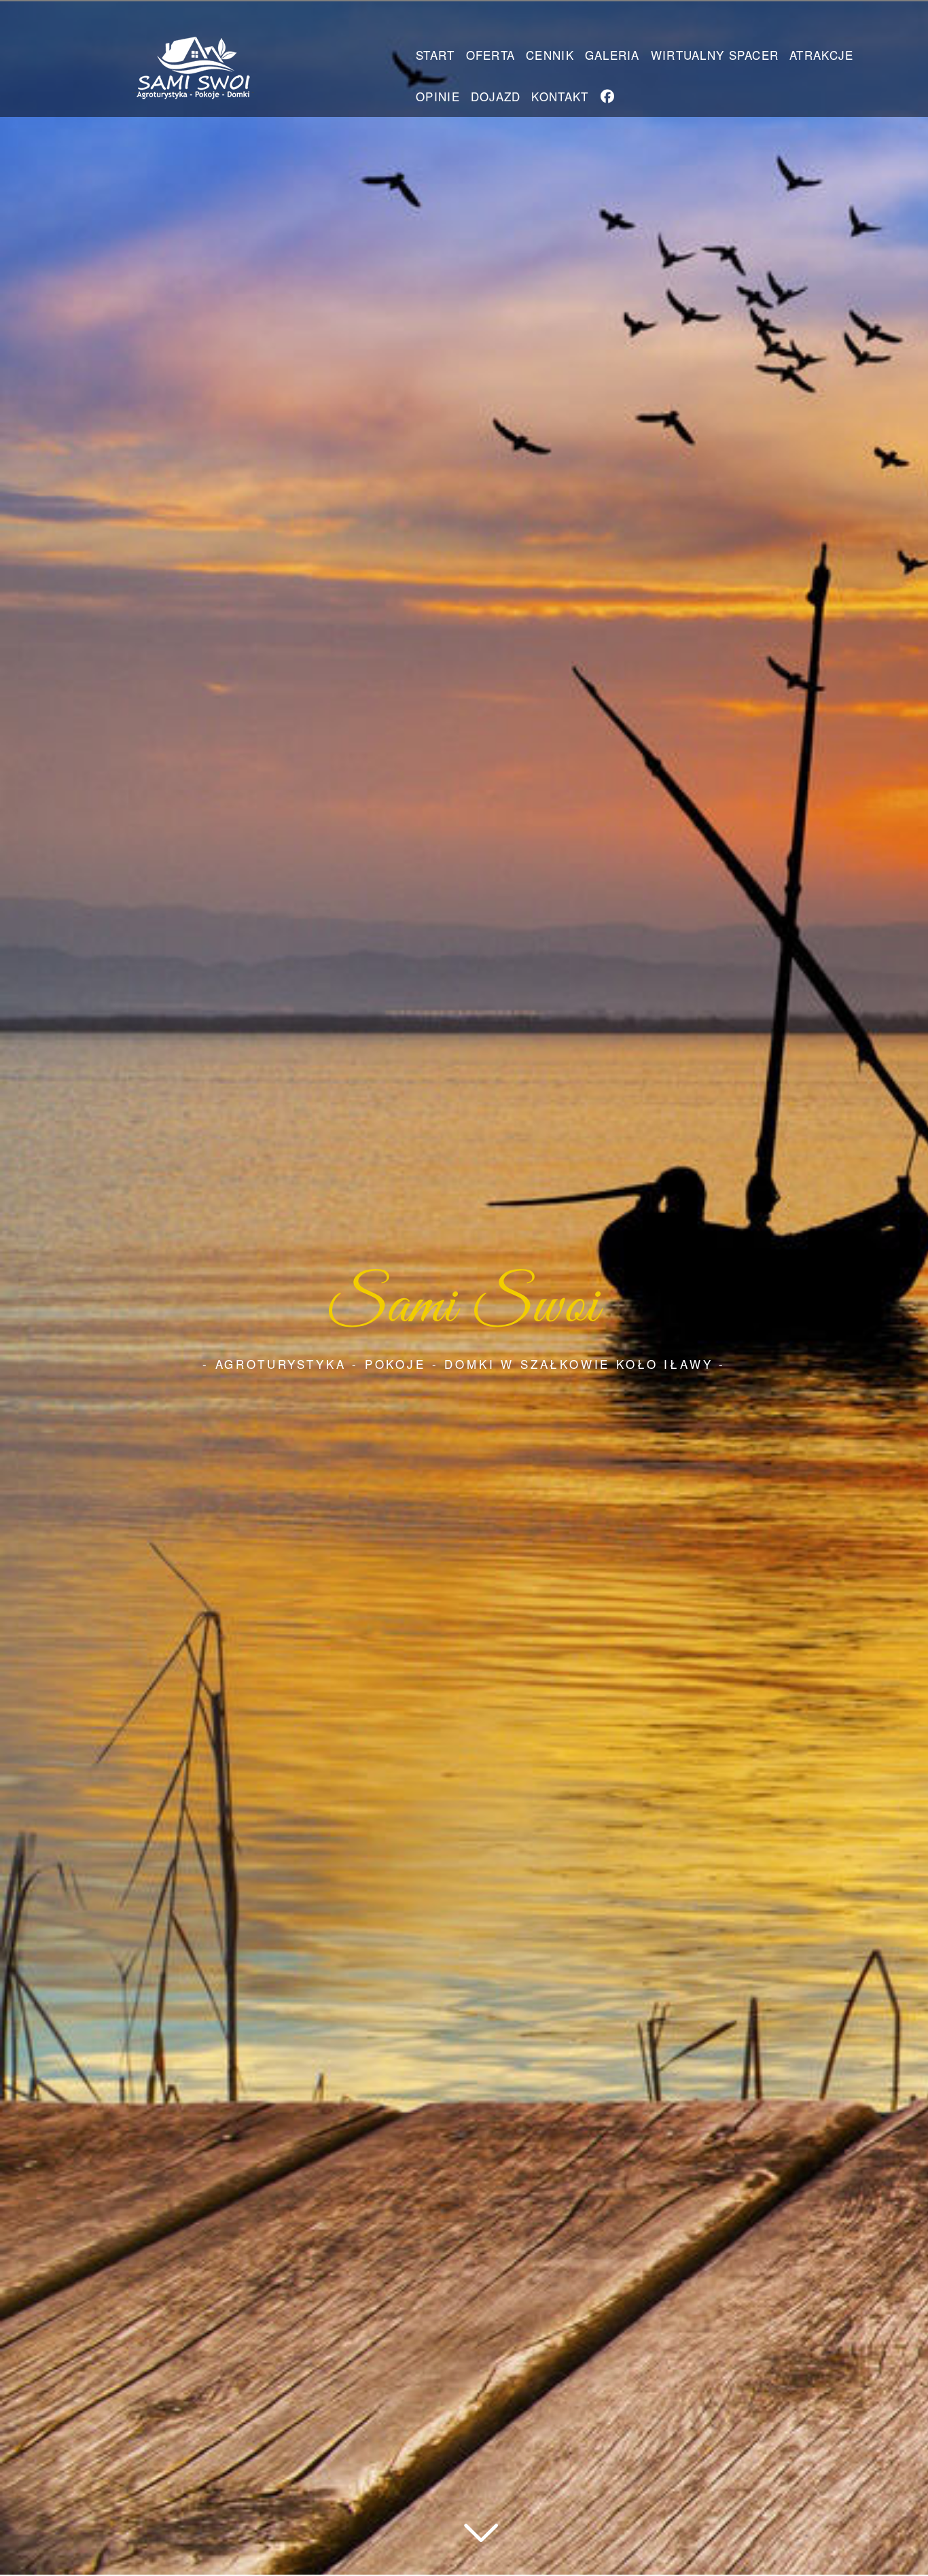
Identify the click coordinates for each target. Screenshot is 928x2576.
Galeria (612, 55)
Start (435, 55)
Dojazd (496, 96)
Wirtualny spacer (715, 55)
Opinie (438, 96)
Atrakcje (821, 55)
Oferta (491, 55)
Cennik (550, 55)
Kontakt (560, 96)
